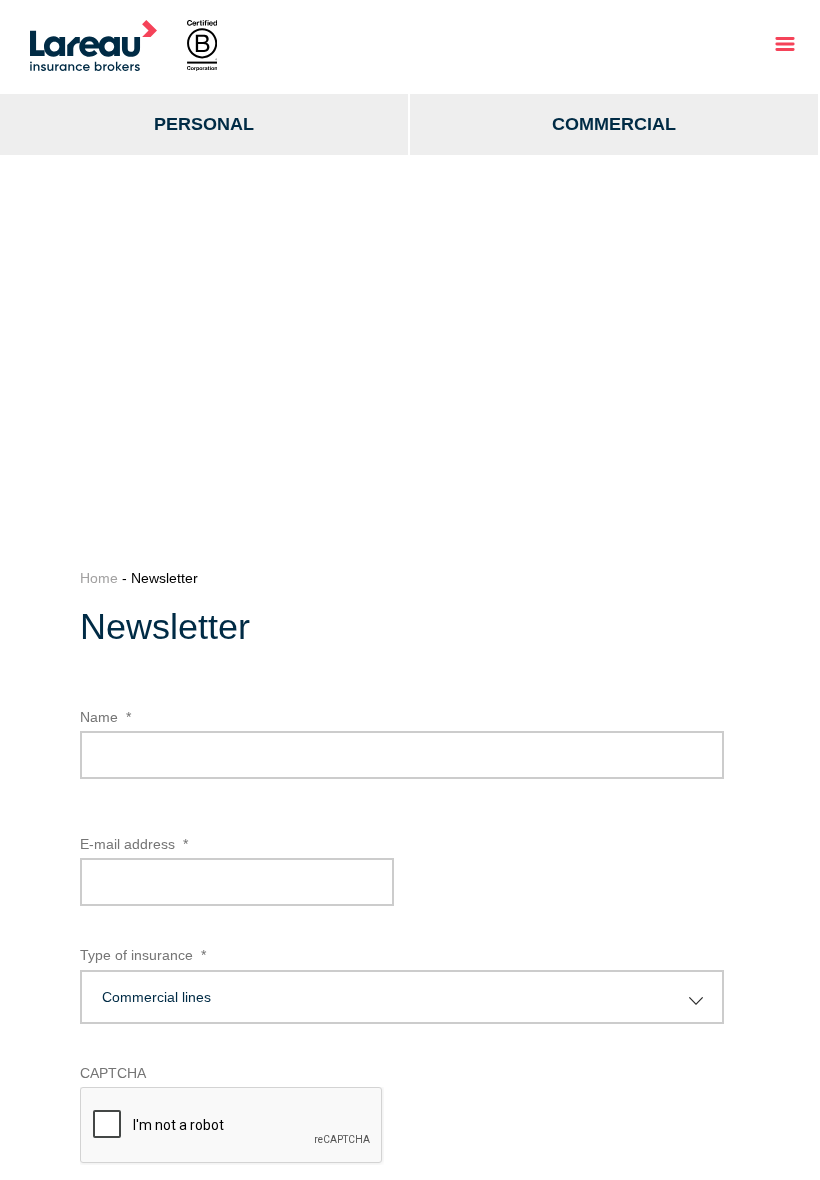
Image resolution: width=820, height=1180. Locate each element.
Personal (204, 124)
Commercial (614, 124)
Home (99, 578)
